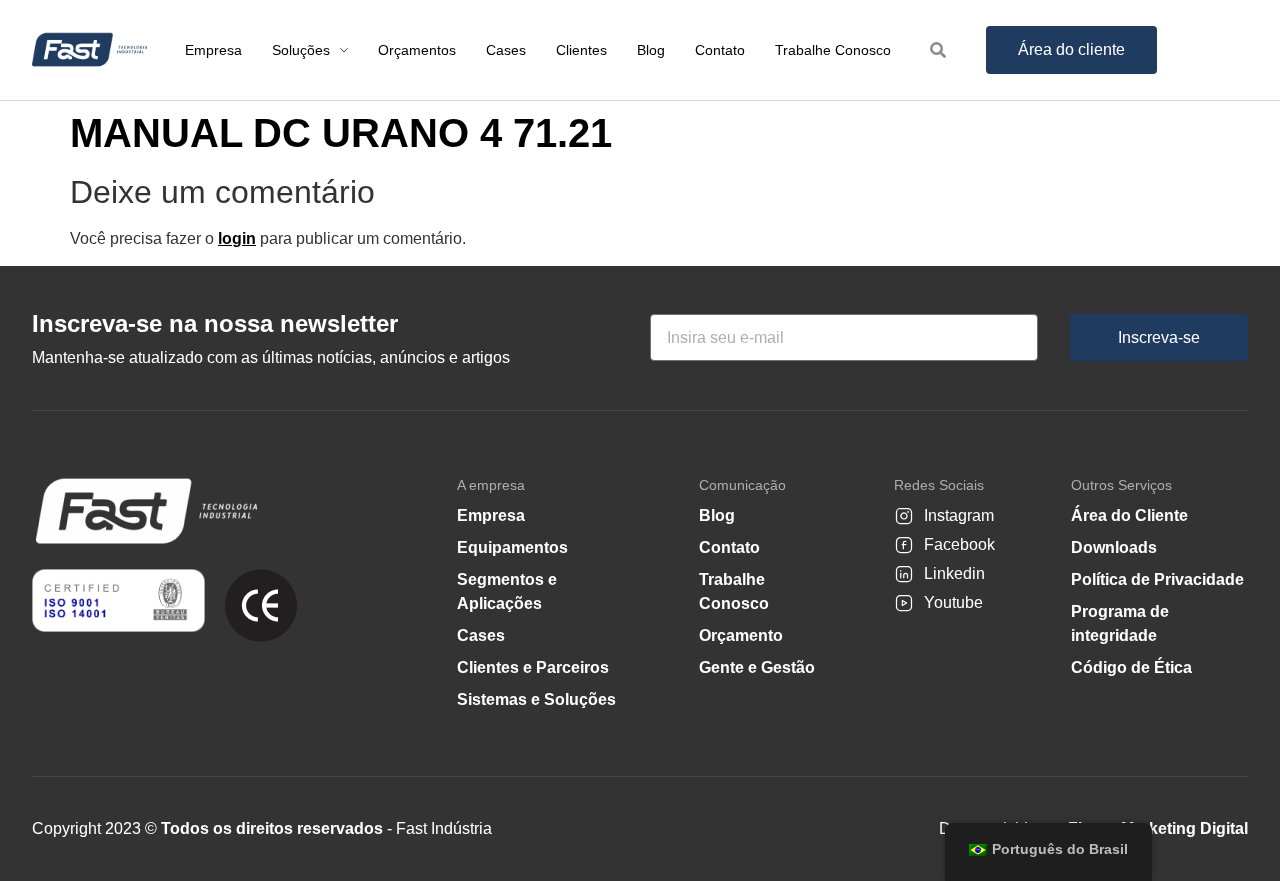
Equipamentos (512, 547)
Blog (717, 515)
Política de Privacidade (1157, 579)
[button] (1225, 832)
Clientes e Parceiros (533, 667)
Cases (481, 635)
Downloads (1114, 547)
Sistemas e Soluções (536, 699)
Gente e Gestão (757, 667)
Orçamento (741, 635)
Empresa (491, 515)
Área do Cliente (1129, 515)
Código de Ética (1131, 667)
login (237, 238)
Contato (729, 547)
